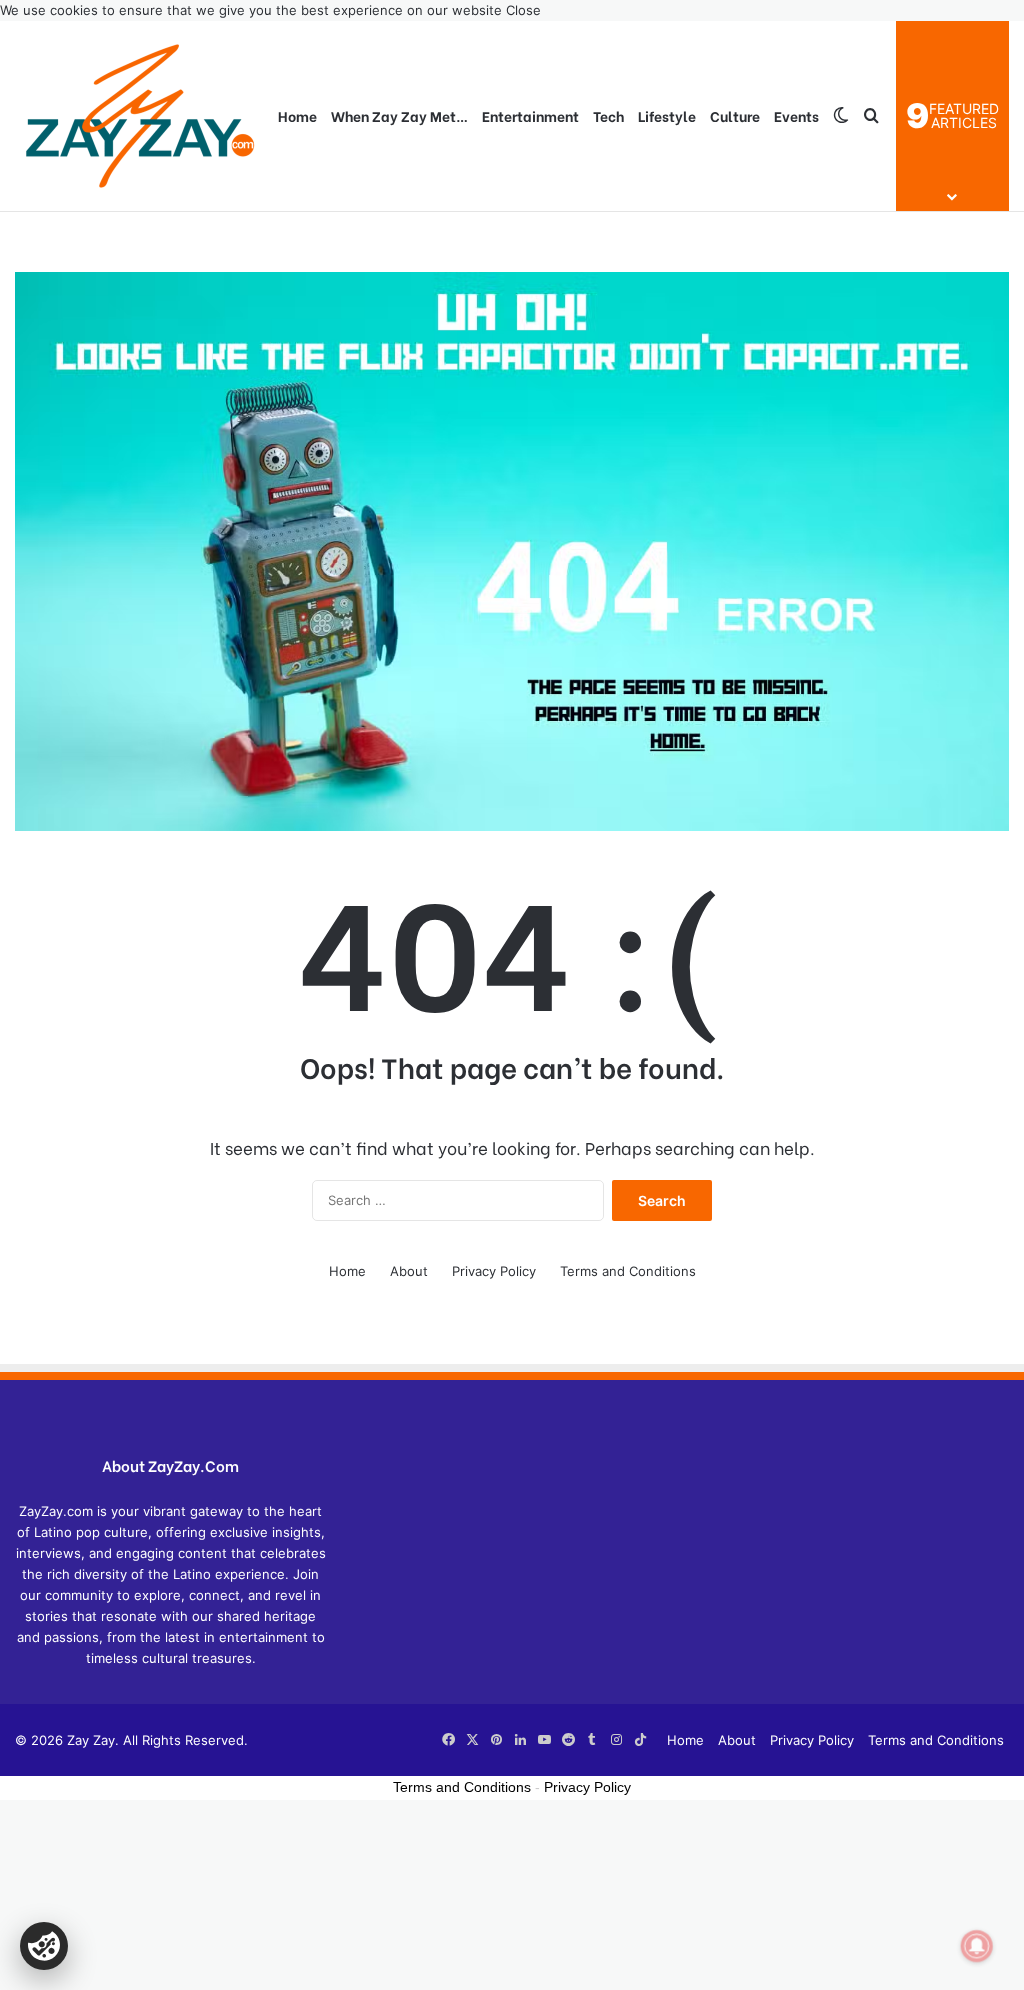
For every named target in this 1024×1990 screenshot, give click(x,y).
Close (523, 10)
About (409, 1271)
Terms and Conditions (628, 1271)
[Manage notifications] (977, 1946)
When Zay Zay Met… (399, 115)
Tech (608, 115)
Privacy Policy (494, 1271)
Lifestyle (667, 115)
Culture (735, 115)
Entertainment (530, 115)
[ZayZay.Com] (140, 116)
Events (796, 115)
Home (297, 115)
